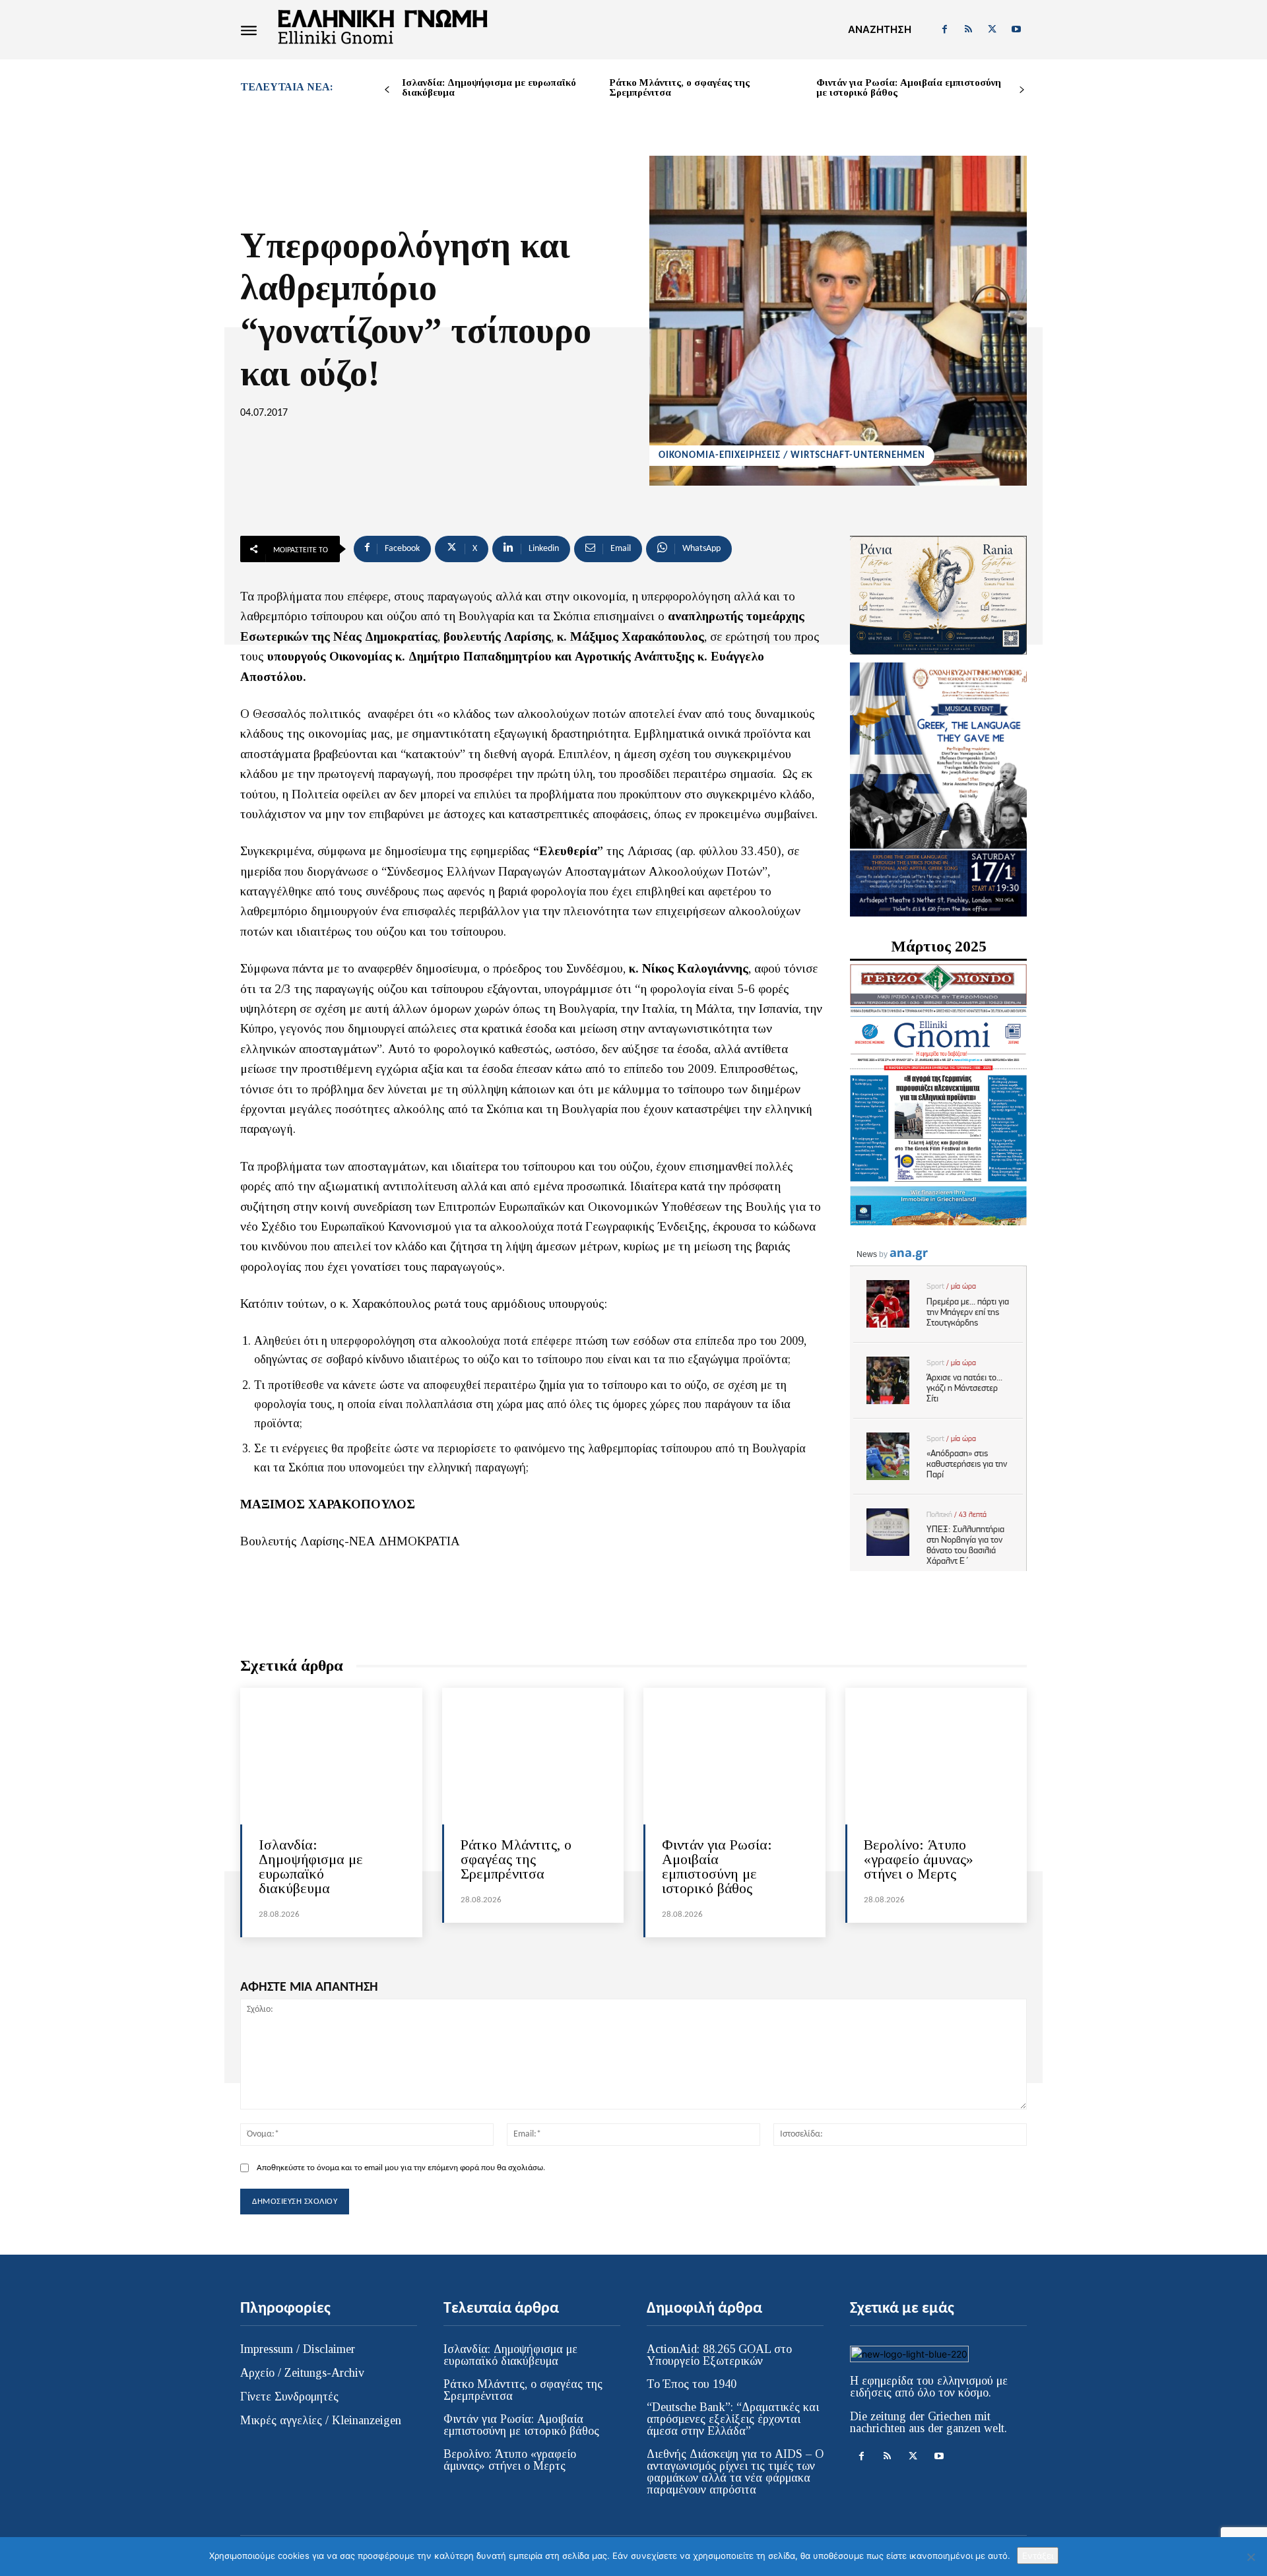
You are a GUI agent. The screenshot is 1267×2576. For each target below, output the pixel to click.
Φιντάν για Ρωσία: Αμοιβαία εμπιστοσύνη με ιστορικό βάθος (909, 87)
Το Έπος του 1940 (692, 2384)
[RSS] (968, 30)
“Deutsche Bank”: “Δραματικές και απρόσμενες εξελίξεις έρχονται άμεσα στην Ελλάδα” (733, 2419)
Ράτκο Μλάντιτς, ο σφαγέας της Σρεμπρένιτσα (679, 87)
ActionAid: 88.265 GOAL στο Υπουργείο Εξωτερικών (719, 2355)
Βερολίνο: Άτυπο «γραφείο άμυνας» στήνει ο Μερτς (919, 1859)
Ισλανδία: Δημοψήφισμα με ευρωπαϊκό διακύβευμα (489, 87)
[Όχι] (1251, 2557)
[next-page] (1022, 90)
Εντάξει (1038, 2556)
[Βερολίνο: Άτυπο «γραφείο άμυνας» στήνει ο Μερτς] (936, 1756)
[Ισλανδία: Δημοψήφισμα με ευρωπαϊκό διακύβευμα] (331, 1756)
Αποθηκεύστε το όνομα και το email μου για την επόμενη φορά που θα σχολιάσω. (401, 2168)
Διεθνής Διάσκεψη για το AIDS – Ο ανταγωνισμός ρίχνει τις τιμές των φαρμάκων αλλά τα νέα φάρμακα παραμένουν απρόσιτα (735, 2472)
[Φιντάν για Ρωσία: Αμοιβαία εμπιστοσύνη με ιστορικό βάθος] (734, 1756)
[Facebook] (944, 30)
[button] (880, 30)
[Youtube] (1016, 30)
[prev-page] (387, 90)
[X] (992, 30)
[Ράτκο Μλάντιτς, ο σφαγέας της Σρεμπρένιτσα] (533, 1756)
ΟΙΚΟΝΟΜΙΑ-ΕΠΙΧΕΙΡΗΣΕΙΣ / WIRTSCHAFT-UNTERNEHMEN (792, 456)
